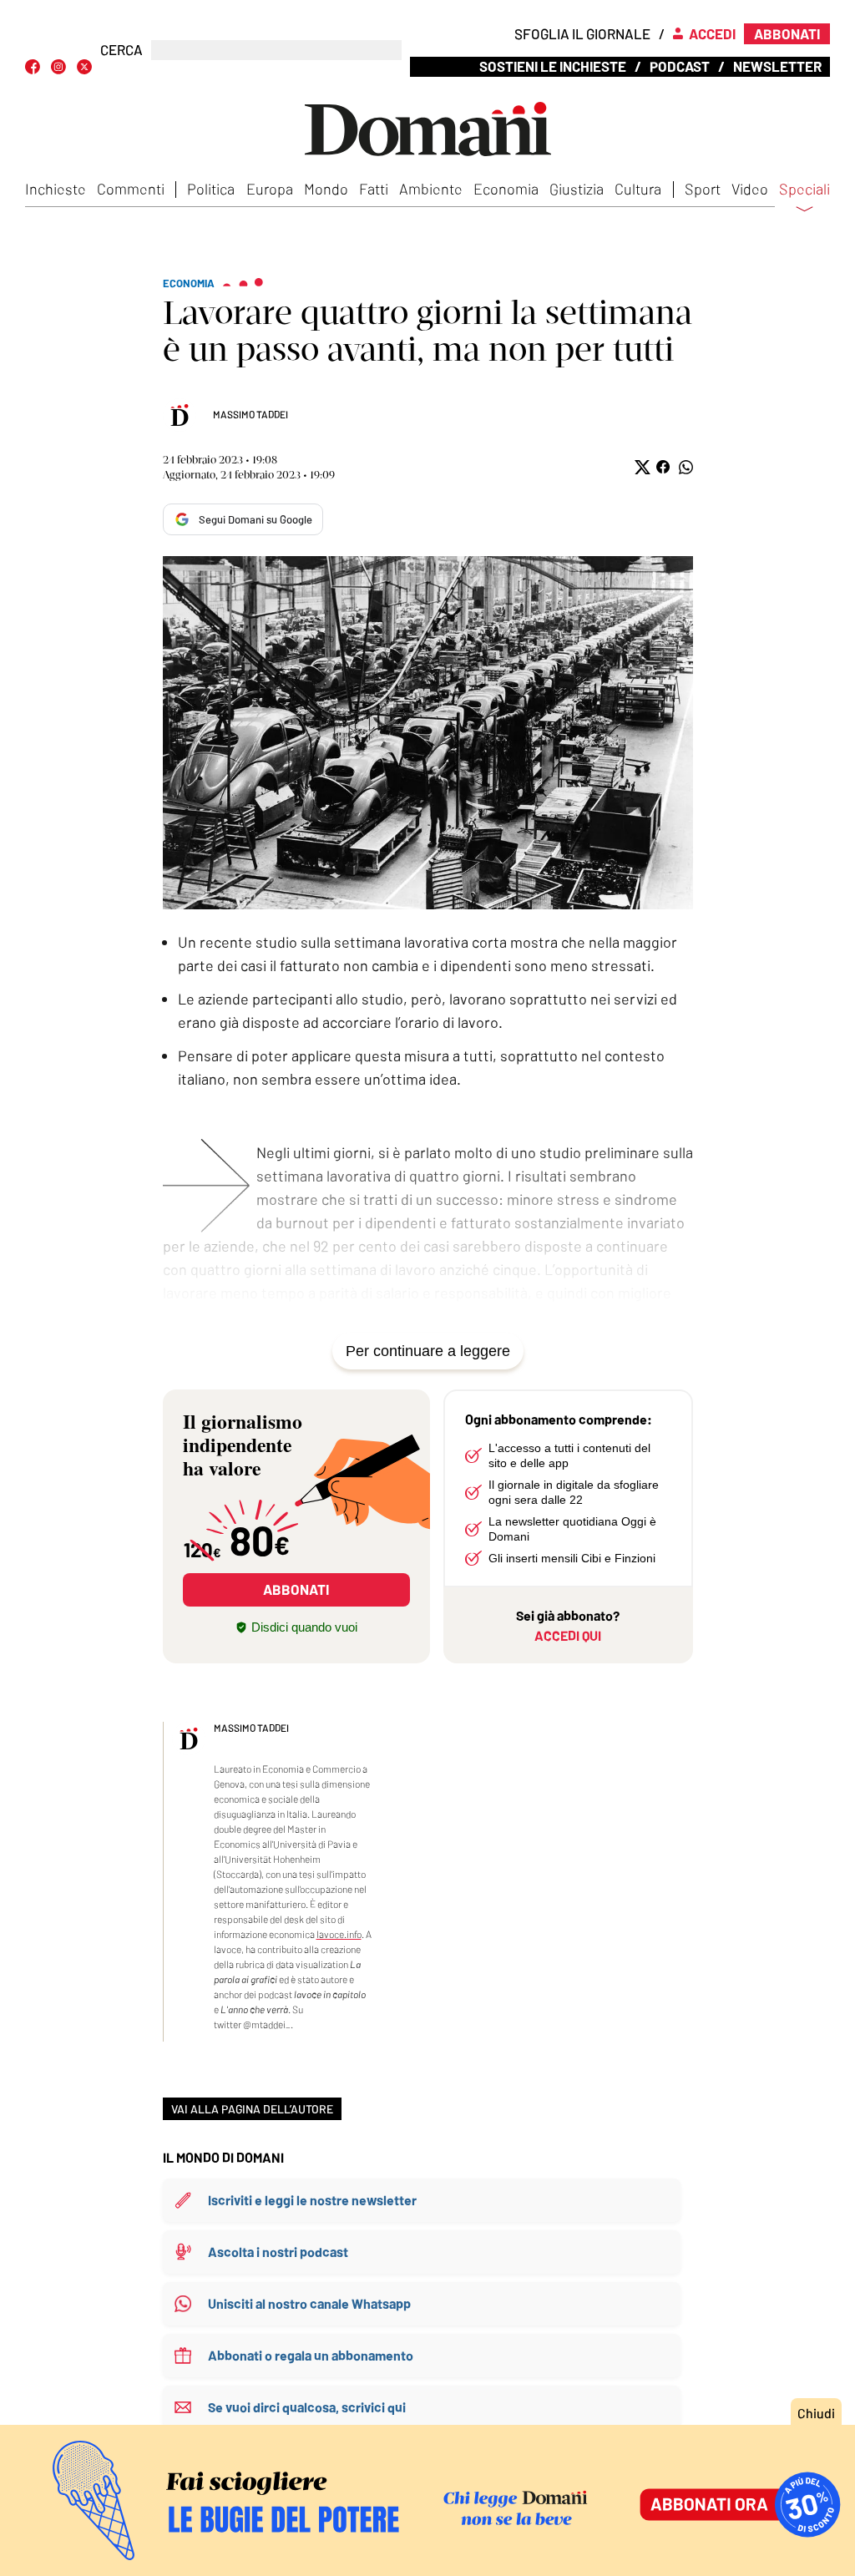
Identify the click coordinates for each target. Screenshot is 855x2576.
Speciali (804, 190)
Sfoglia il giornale (582, 33)
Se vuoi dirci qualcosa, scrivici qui (307, 2407)
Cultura (638, 189)
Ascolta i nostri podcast (278, 2252)
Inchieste (56, 189)
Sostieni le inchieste (553, 66)
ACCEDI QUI (568, 1635)
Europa (270, 189)
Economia (506, 189)
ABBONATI (296, 1589)
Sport (703, 189)
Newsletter (777, 66)
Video (750, 189)
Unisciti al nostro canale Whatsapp (309, 2303)
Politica (211, 189)
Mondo (326, 189)
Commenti (131, 189)
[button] (641, 467)
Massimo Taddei (250, 414)
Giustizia (577, 189)
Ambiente (431, 189)
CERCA (121, 50)
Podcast (680, 66)
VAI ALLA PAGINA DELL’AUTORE (252, 2109)
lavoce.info (339, 1934)
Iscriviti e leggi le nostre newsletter (312, 2200)
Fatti (374, 189)
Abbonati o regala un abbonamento (311, 2355)
